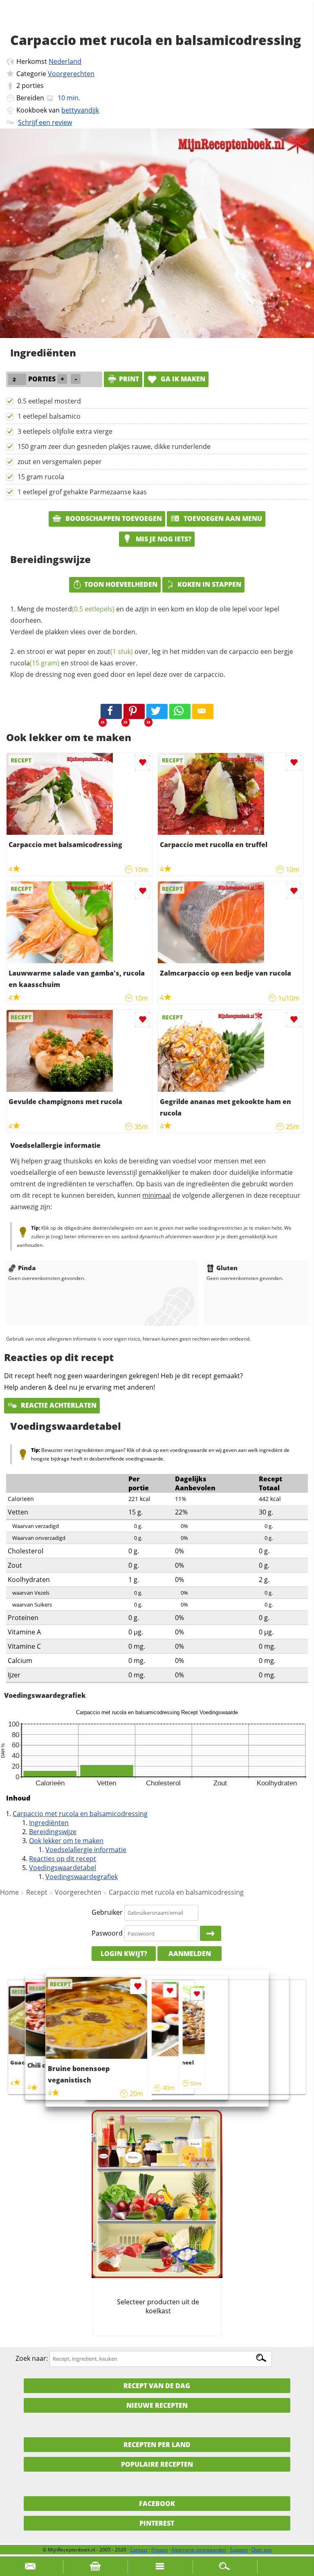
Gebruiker (107, 1912)
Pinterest (157, 2523)
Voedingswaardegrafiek (82, 1877)
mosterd (80, 609)
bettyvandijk (80, 110)
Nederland (65, 61)
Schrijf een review (45, 122)
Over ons (262, 2550)
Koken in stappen (209, 584)
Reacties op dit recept (63, 1859)
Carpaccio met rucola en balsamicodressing (80, 1814)
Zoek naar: (32, 2358)
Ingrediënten (49, 1823)
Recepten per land (157, 2445)
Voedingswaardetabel (63, 1868)
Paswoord (107, 1933)
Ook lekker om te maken (66, 1841)
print (129, 379)
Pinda (27, 1268)
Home (9, 1892)
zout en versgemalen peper (60, 462)
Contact (139, 2550)
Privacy (159, 2550)
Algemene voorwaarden (199, 2550)
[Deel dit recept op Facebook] (111, 712)
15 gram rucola (41, 477)
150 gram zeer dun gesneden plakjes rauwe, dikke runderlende (114, 446)
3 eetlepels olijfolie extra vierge (65, 431)
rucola (35, 663)
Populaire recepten (157, 2464)
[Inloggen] (211, 1934)
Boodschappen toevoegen (113, 518)
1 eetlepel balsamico (49, 416)
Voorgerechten (71, 74)
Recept (37, 1892)
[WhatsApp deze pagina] (180, 712)
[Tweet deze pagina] (157, 712)
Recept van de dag (157, 2386)
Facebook (157, 2504)
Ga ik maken (182, 379)
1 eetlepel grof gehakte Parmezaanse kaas (82, 492)
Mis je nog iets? (163, 539)
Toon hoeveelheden (121, 584)
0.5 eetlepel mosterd (49, 401)
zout (115, 651)
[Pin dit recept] (134, 712)
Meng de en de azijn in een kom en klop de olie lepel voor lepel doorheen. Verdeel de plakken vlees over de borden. (145, 620)
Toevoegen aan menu (222, 518)
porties (33, 86)
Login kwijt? (124, 1954)
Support (239, 2550)
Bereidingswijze (53, 1832)
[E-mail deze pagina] (203, 712)
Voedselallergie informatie (86, 1850)
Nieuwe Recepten (157, 2405)
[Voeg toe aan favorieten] (142, 763)
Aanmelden (190, 1954)
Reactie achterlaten (58, 1405)
